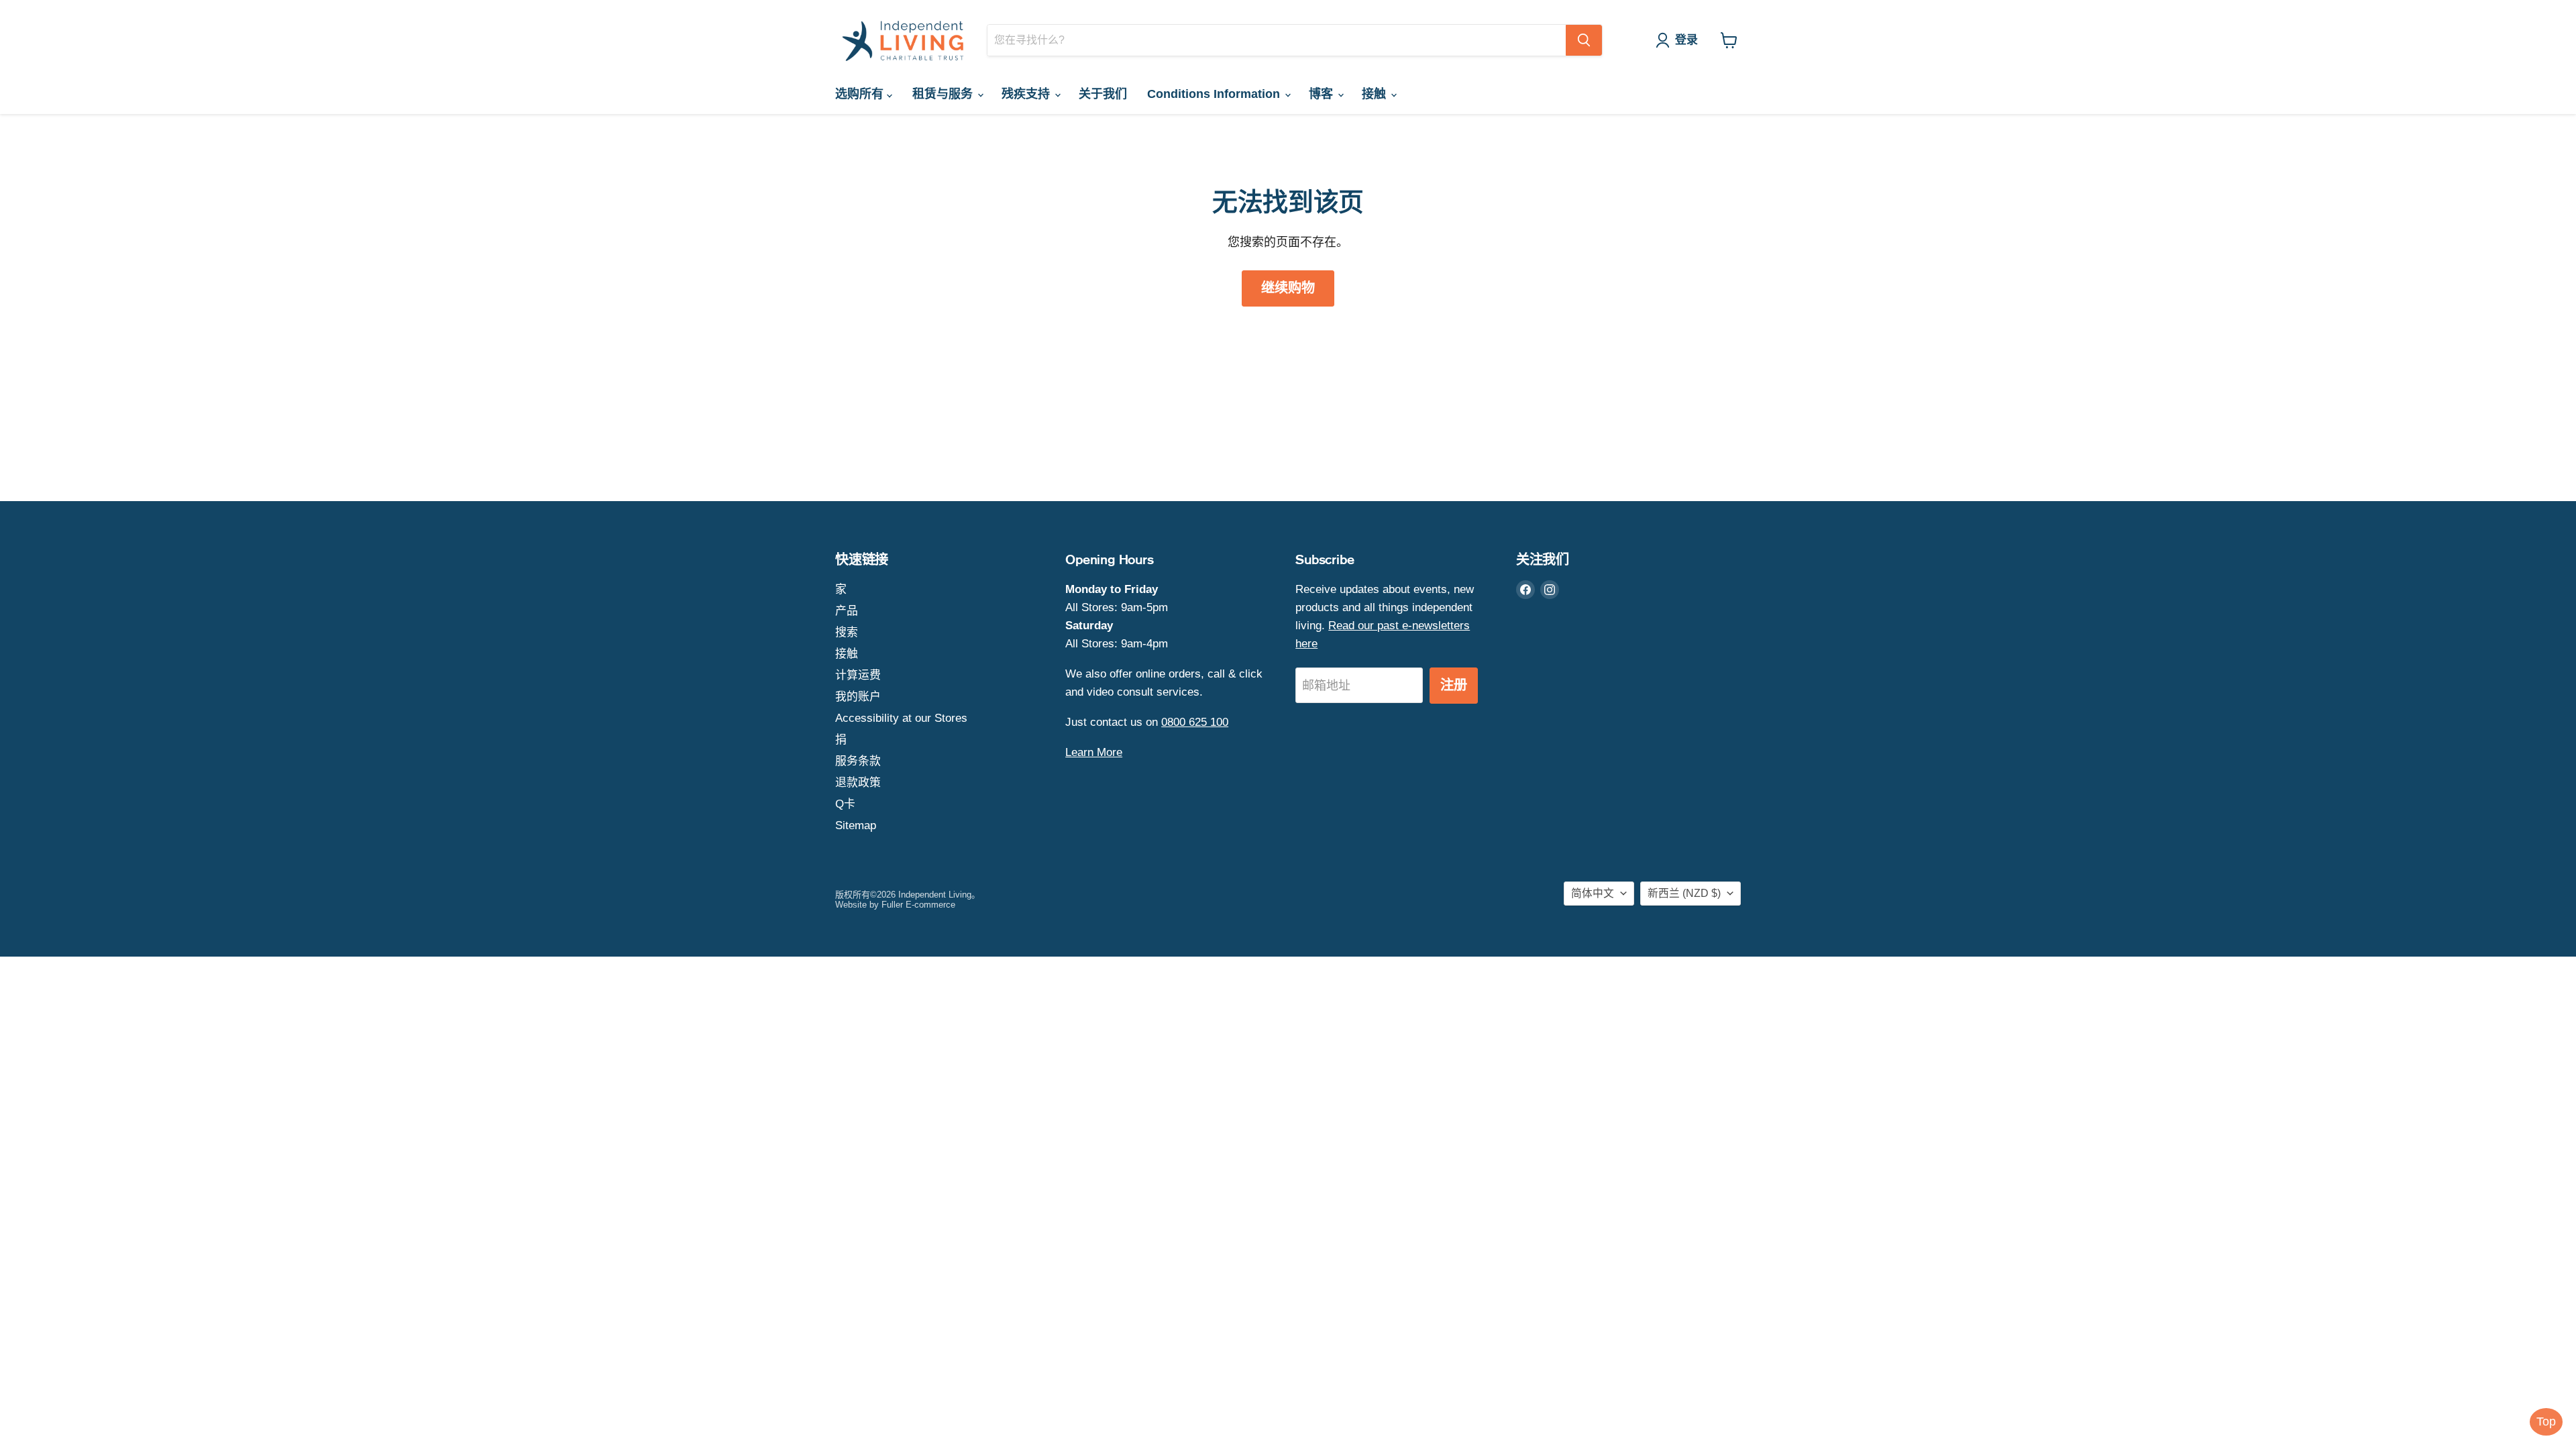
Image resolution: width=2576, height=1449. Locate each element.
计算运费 (858, 675)
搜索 (847, 632)
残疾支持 (1027, 94)
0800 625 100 (1195, 722)
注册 (1454, 685)
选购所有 (861, 94)
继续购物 (1288, 288)
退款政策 (858, 783)
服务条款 (858, 761)
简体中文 (1593, 893)
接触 (1376, 94)
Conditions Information (1215, 94)
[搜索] (1584, 40)
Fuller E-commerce (918, 905)
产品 (847, 611)
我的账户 (858, 697)
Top (2546, 1421)
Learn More (1094, 752)
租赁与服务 (944, 94)
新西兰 (1684, 893)
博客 (1323, 94)
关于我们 (1103, 94)
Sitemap (856, 825)
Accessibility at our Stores (901, 718)
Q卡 (845, 804)
